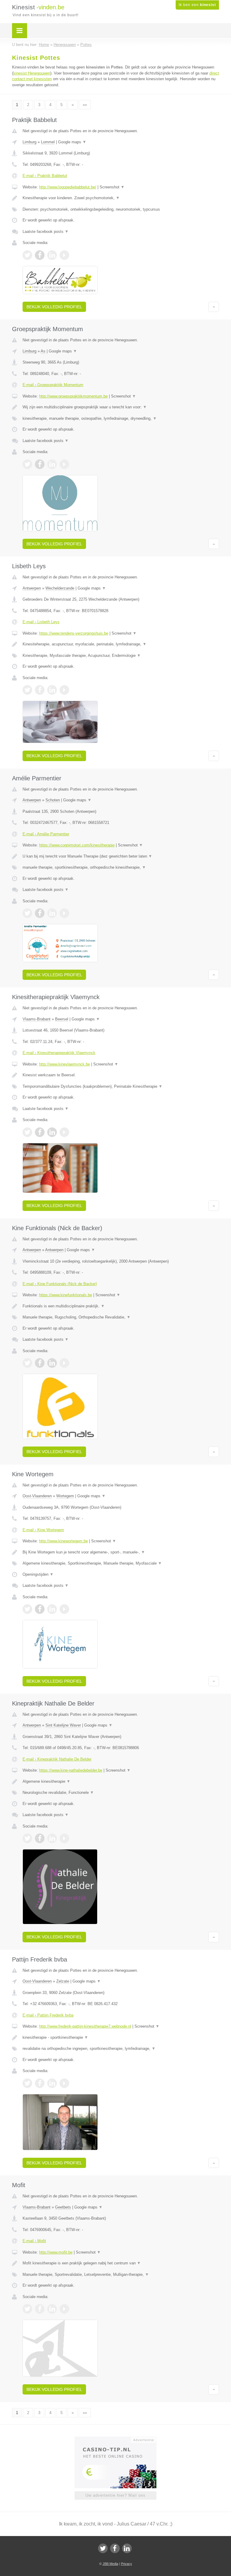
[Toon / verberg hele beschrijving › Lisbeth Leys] (121, 644)
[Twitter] (103, 2548)
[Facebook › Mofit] (40, 2309)
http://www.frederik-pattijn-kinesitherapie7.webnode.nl (85, 2026)
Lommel (48, 142)
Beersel (62, 1019)
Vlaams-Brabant (37, 1019)
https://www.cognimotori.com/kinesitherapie (77, 845)
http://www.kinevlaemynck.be (65, 1064)
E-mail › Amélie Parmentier (46, 834)
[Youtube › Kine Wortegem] (64, 1609)
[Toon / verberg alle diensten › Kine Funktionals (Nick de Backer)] (121, 1317)
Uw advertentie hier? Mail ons (115, 2495)
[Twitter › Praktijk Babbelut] (27, 255)
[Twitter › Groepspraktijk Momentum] (27, 464)
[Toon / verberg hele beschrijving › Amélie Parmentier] (121, 856)
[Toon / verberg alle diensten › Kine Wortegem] (121, 1563)
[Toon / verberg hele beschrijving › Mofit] (121, 2263)
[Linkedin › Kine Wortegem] (52, 1609)
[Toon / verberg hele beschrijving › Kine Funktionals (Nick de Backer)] (121, 1306)
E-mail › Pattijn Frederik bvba (48, 2015)
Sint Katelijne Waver (63, 1725)
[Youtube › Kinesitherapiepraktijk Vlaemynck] (64, 1132)
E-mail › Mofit (34, 2241)
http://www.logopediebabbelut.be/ (68, 187)
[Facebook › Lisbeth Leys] (40, 690)
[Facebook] (115, 2548)
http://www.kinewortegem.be (63, 1541)
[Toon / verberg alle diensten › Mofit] (121, 2275)
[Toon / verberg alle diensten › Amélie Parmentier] (121, 867)
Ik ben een (197, 5)
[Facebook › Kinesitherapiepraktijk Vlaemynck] (40, 1132)
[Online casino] (120, 2439)
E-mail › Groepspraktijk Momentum (53, 385)
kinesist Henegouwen (32, 73)
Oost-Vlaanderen (37, 1496)
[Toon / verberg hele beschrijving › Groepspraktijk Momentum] (121, 407)
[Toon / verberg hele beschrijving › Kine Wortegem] (121, 1552)
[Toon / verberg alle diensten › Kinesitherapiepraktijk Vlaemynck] (121, 1087)
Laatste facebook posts (46, 232)
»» (85, 105)
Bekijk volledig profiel (54, 307)
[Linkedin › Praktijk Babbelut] (52, 255)
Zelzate (63, 1981)
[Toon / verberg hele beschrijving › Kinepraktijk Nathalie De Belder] (121, 1782)
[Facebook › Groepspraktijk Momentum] (40, 464)
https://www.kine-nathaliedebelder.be (71, 1770)
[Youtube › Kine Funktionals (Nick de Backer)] (64, 1363)
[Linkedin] (127, 2548)
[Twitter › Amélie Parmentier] (27, 913)
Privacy (126, 2564)
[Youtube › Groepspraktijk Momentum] (64, 464)
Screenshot (112, 187)
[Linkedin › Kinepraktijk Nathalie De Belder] (52, 1838)
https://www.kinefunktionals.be (66, 1295)
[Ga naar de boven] (214, 307)
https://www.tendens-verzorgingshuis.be (74, 633)
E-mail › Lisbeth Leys (41, 622)
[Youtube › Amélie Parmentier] (64, 913)
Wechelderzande (60, 588)
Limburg (29, 142)
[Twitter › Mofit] (27, 2309)
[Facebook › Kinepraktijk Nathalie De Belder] (40, 1838)
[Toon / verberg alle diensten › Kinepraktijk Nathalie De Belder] (121, 1793)
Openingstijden (38, 1574)
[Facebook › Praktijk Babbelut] (40, 255)
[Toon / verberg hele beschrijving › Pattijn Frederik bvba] (121, 2038)
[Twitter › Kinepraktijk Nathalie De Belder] (27, 1838)
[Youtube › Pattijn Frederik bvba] (64, 2083)
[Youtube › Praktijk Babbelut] (64, 255)
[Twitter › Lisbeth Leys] (27, 690)
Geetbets (63, 2207)
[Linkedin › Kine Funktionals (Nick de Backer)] (52, 1363)
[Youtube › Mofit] (64, 2309)
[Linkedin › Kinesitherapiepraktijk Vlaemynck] (52, 1132)
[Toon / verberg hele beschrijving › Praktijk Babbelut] (121, 198)
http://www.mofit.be (56, 2252)
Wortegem (65, 1496)
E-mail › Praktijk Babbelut (45, 176)
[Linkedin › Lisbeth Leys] (52, 690)
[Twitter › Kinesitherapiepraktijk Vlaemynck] (27, 1132)
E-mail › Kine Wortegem (43, 1530)
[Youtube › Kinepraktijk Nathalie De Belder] (64, 1838)
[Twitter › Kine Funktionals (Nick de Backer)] (27, 1363)
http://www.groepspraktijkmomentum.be (73, 396)
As (43, 351)
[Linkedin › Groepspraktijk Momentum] (52, 464)
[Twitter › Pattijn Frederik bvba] (27, 2083)
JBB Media (110, 2564)
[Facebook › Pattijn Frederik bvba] (40, 2083)
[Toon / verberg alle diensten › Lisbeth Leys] (121, 656)
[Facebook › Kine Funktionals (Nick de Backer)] (40, 1363)
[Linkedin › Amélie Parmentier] (52, 913)
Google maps (72, 142)
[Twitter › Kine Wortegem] (27, 1609)
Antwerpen (32, 588)
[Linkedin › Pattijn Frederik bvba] (52, 2083)
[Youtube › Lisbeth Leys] (64, 690)
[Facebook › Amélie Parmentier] (40, 913)
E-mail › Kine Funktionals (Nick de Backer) (60, 1284)
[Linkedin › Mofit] (52, 2309)
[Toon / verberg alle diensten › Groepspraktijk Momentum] (121, 419)
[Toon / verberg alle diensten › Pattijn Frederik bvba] (121, 2049)
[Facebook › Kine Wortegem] (40, 1609)
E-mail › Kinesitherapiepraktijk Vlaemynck (59, 1053)
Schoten (53, 800)
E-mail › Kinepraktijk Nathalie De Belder (57, 1759)
